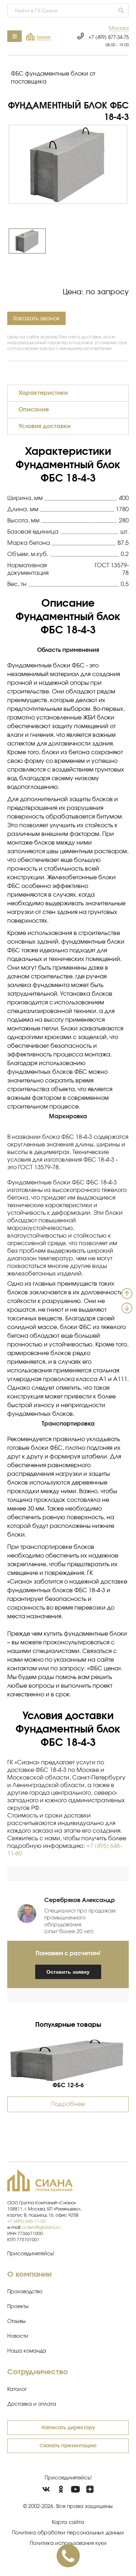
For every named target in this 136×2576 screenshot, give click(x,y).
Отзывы (17, 2321)
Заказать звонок (36, 319)
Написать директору (68, 2428)
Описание (34, 410)
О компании (29, 2274)
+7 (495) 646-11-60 (26, 2221)
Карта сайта (68, 2522)
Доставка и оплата (32, 2404)
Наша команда (27, 2351)
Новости (18, 2336)
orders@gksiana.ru (41, 2227)
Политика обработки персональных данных (68, 2533)
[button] (119, 29)
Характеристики (43, 393)
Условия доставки (45, 426)
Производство (25, 2292)
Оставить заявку (68, 1972)
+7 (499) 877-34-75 (109, 38)
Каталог (17, 2389)
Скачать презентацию (68, 2446)
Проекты (18, 2307)
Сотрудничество (38, 2372)
